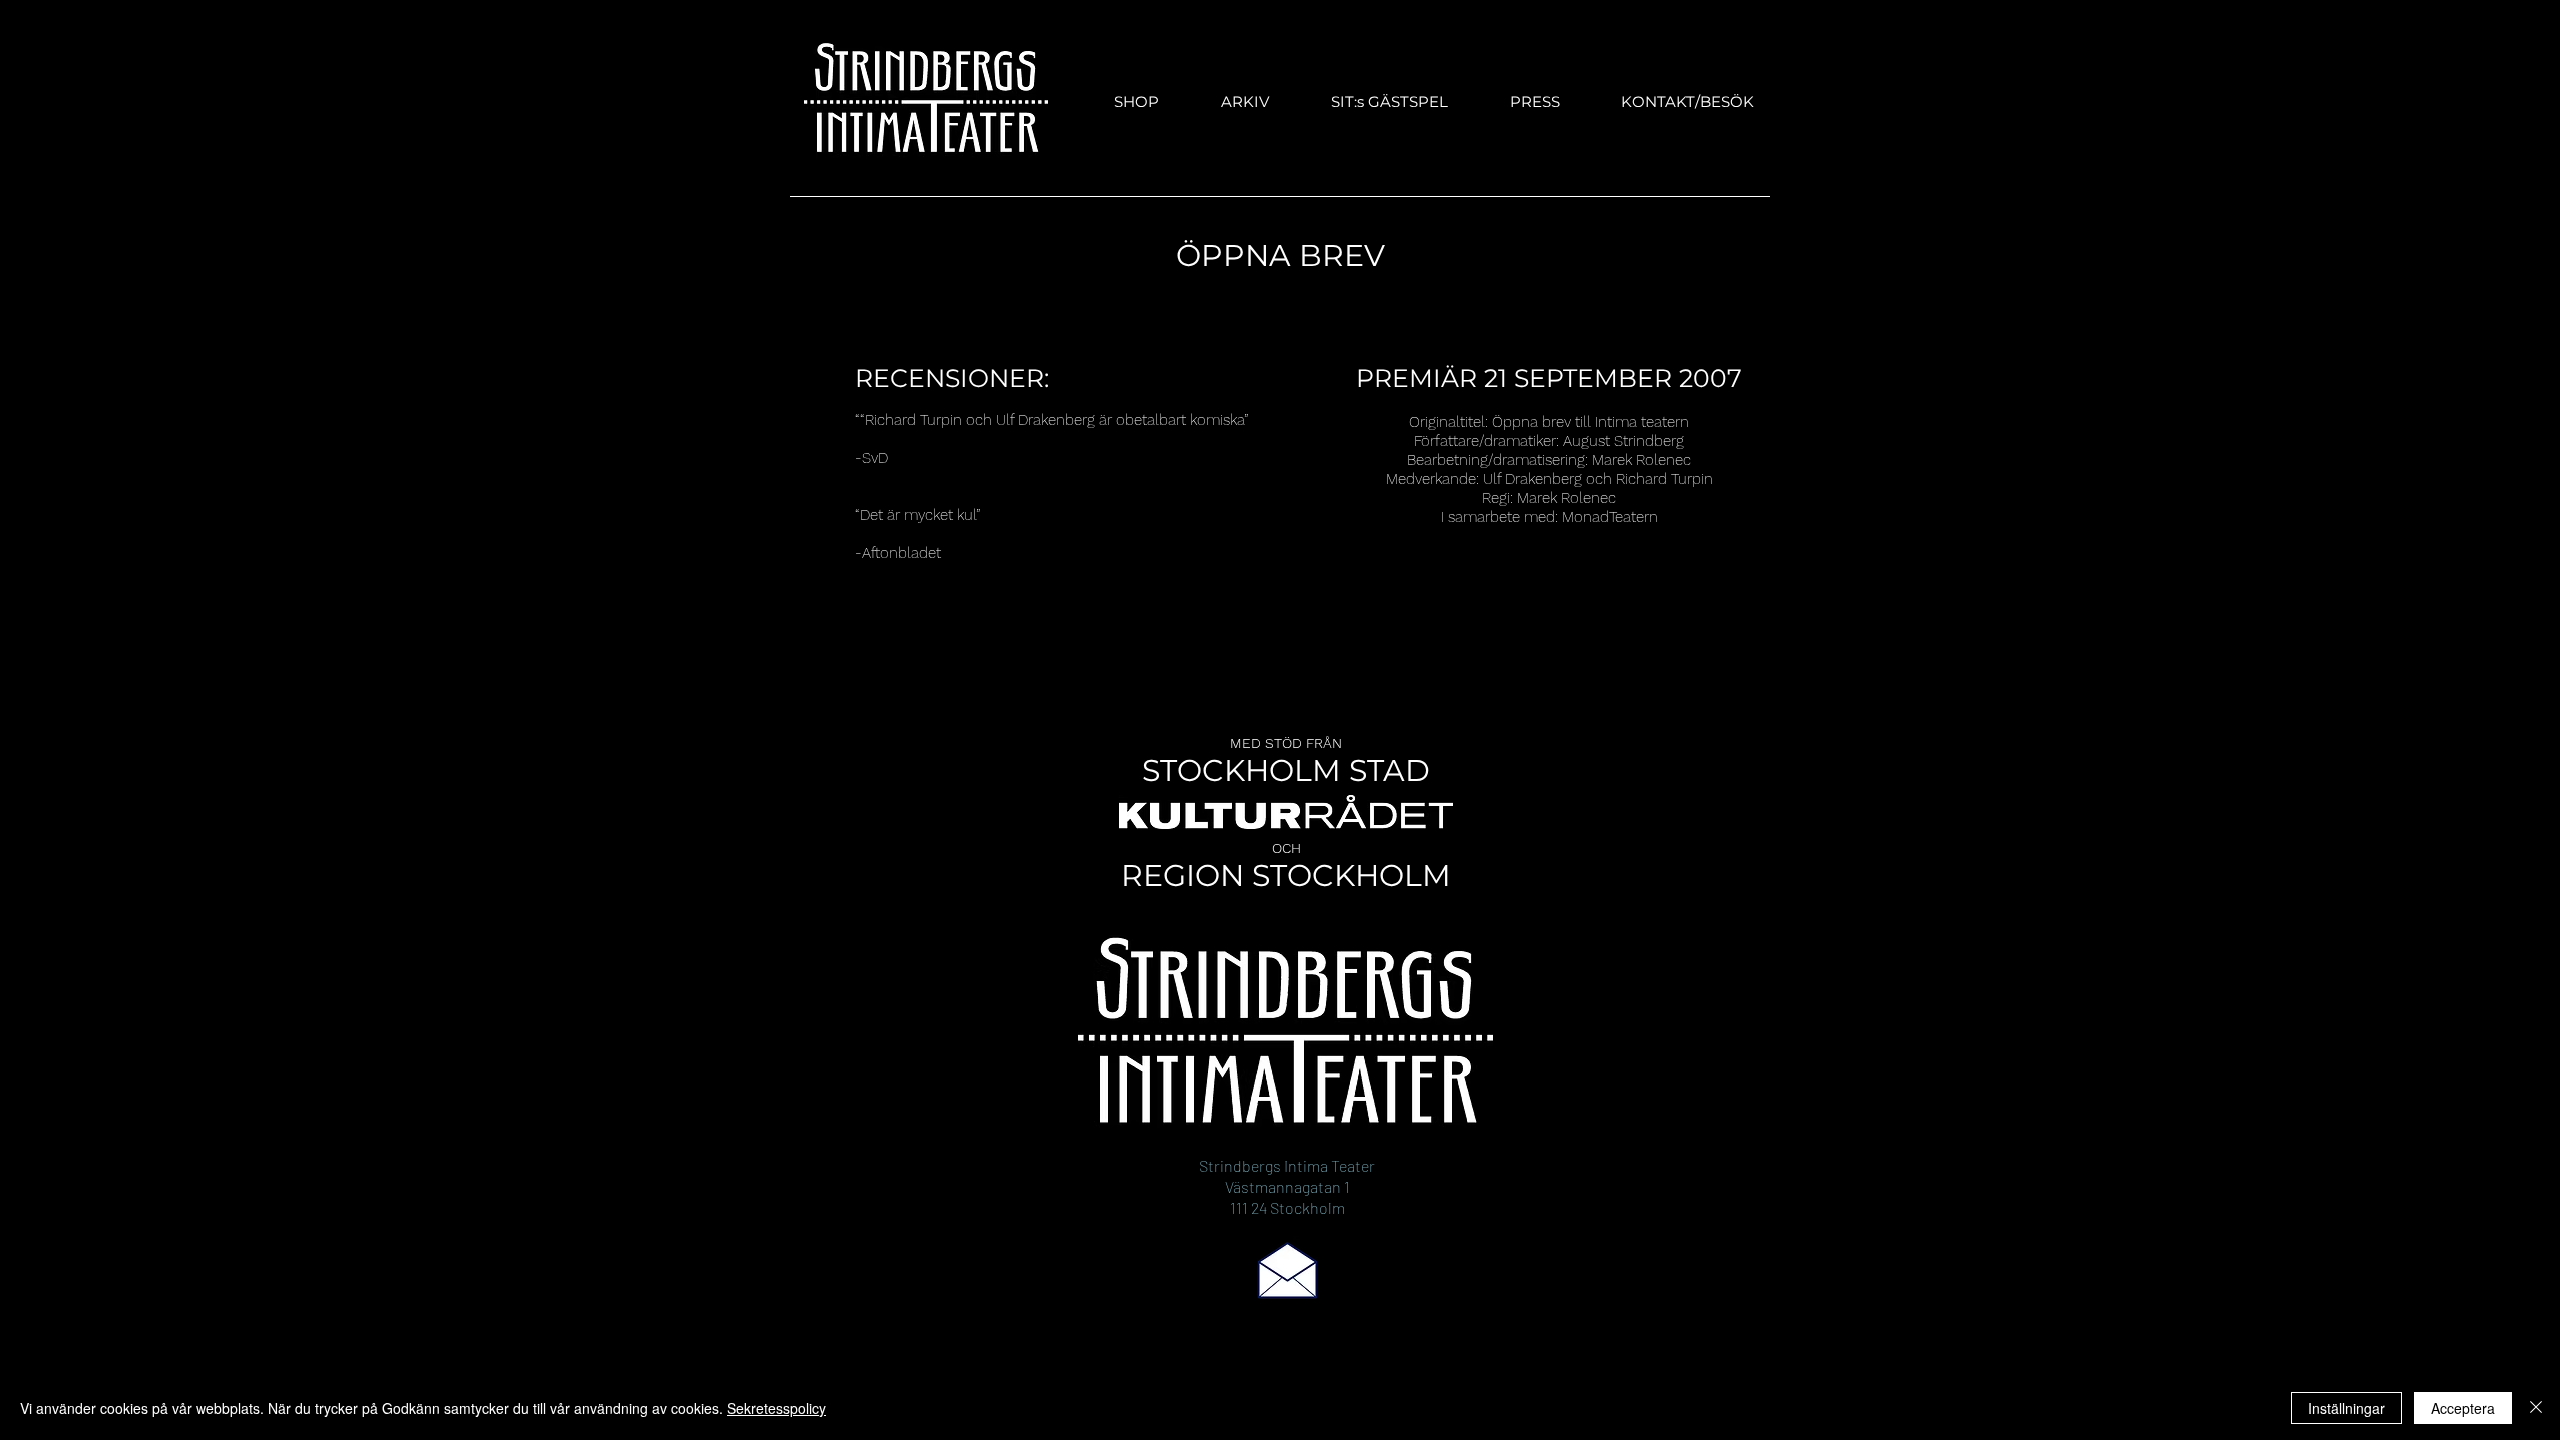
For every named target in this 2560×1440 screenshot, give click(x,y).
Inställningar (2346, 1408)
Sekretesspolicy (776, 1408)
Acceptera (2463, 1408)
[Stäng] (2536, 1408)
